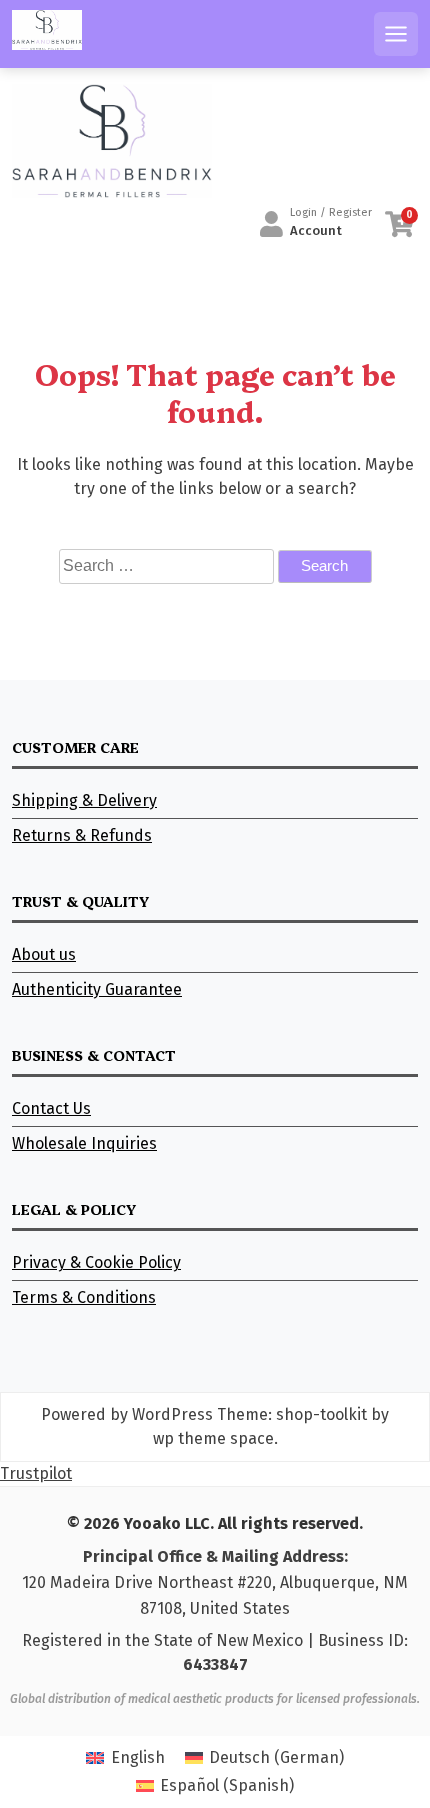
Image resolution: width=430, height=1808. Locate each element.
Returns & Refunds (82, 835)
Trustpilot (36, 1473)
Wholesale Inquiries (84, 1143)
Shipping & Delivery (84, 800)
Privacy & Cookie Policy (96, 1262)
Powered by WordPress (127, 1414)
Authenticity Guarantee (97, 989)
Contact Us (51, 1108)
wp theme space (213, 1438)
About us (44, 954)
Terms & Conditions (84, 1297)
